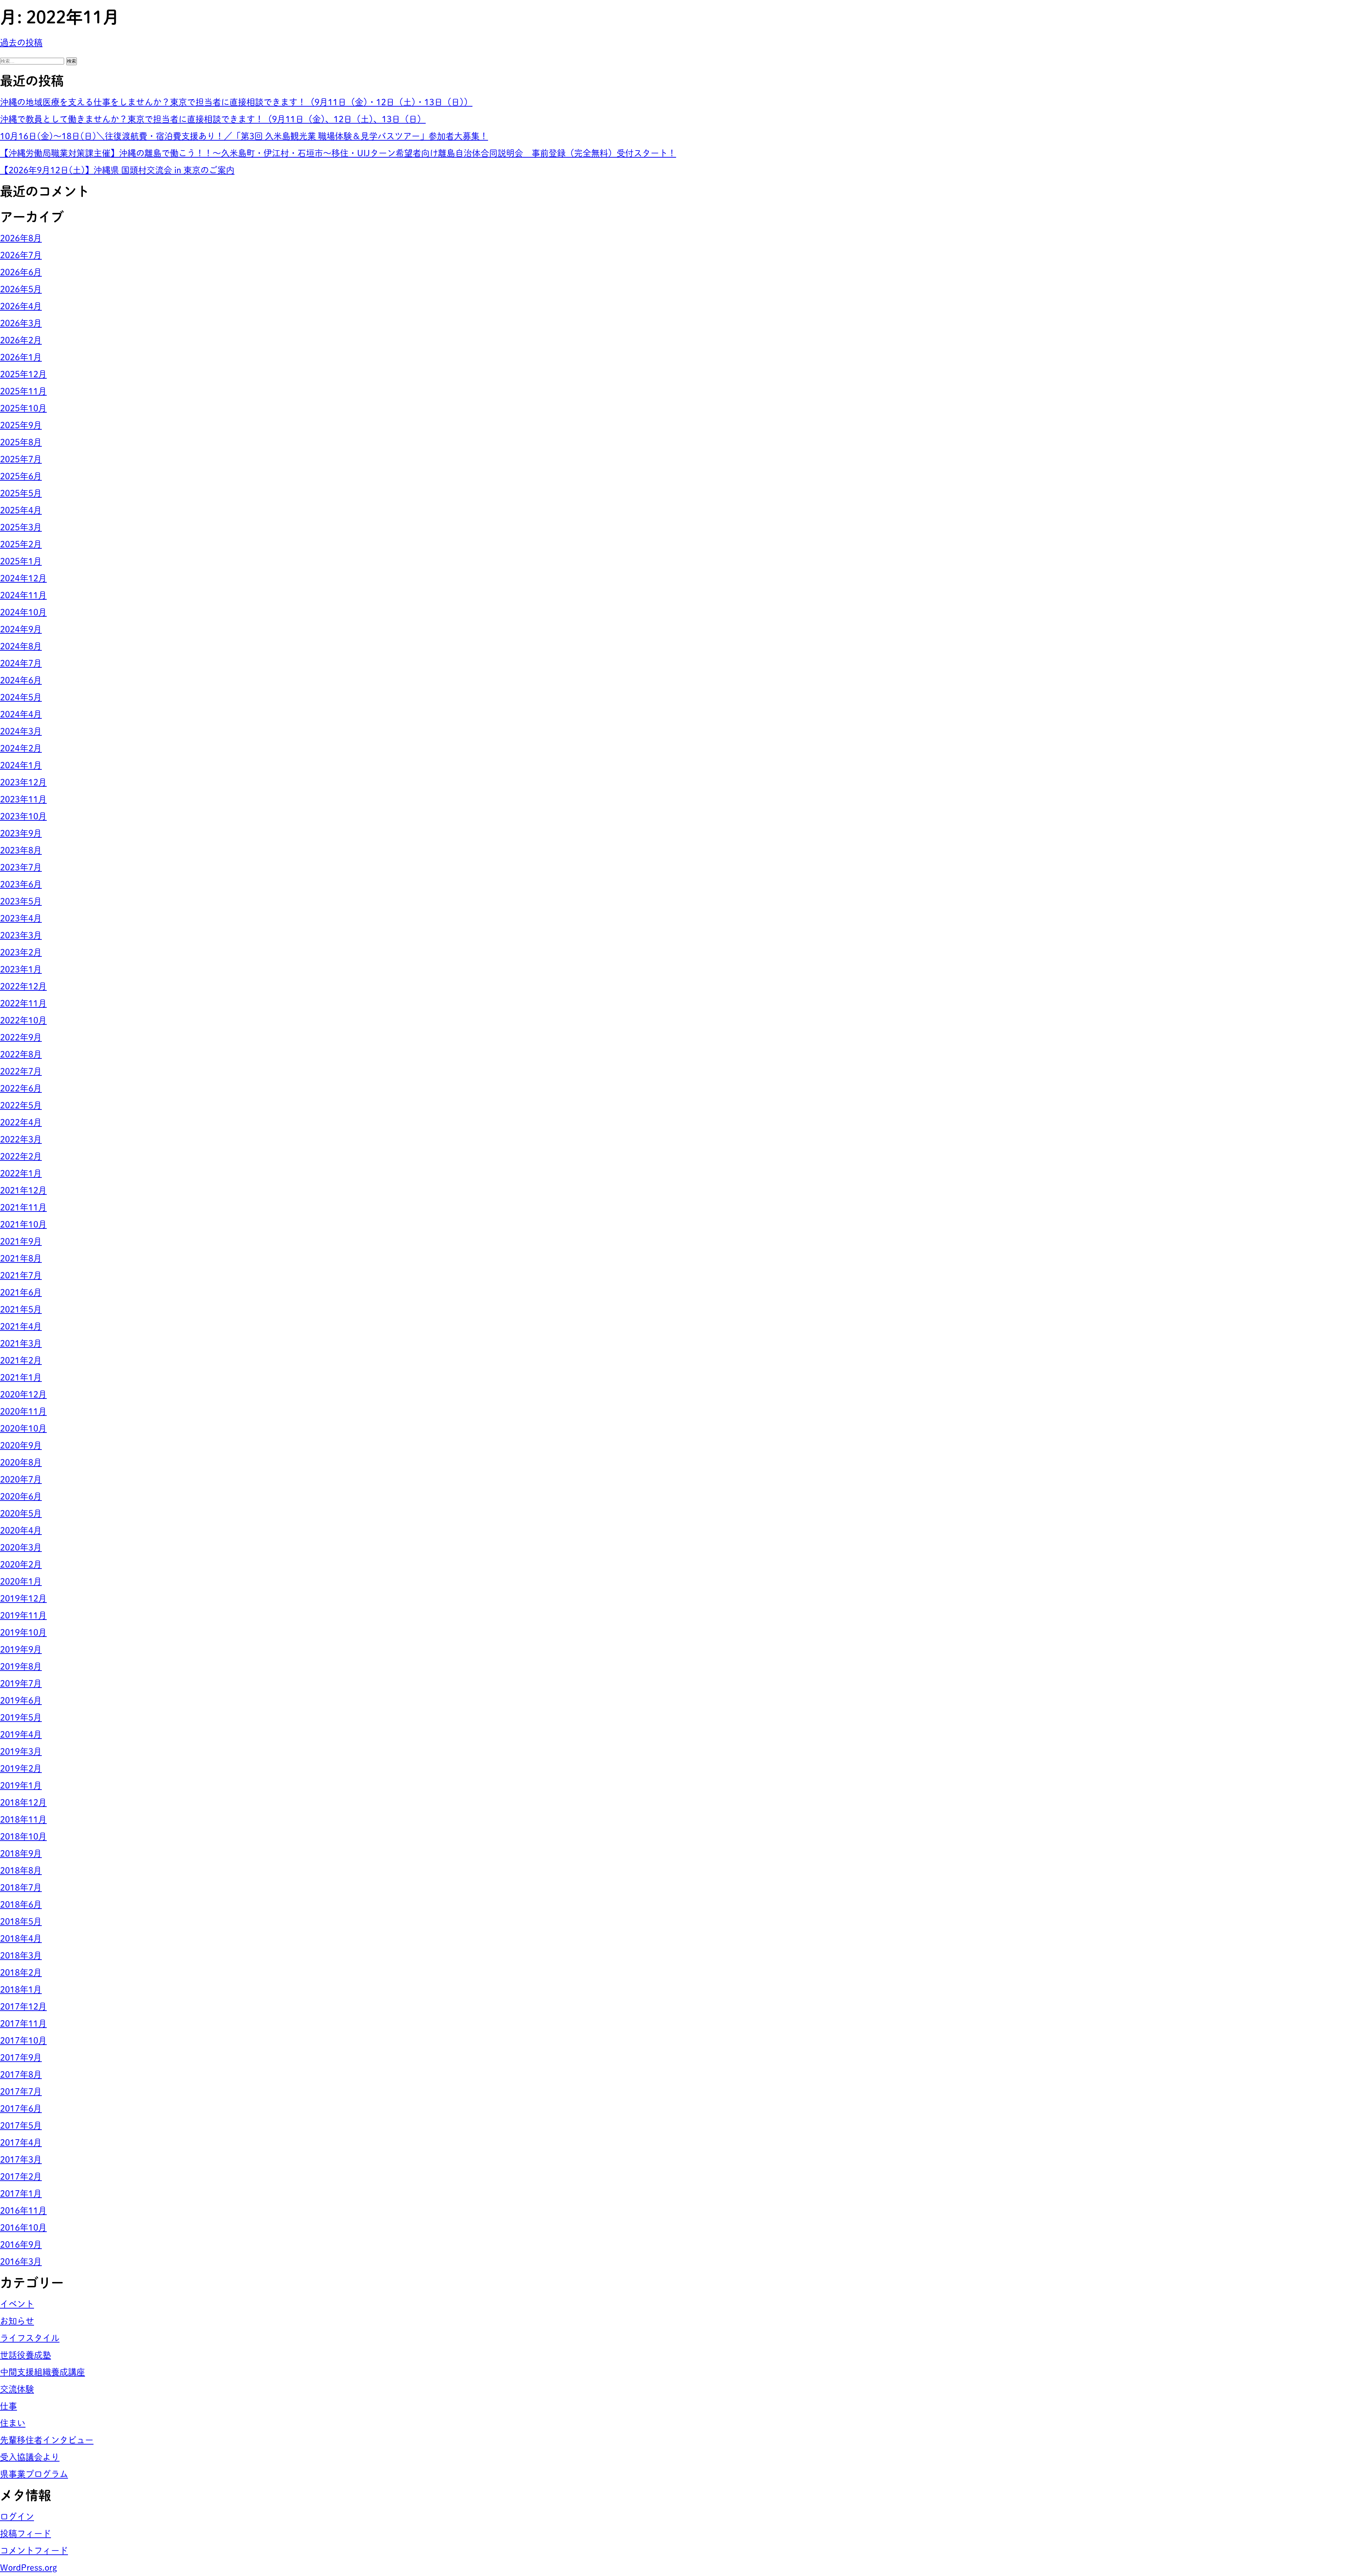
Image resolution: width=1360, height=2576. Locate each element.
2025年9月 (21, 425)
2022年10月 (23, 1020)
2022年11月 (23, 1003)
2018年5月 (21, 1921)
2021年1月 (21, 1377)
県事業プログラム (34, 2474)
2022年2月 (21, 1156)
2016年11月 (23, 2210)
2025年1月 (21, 561)
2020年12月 (23, 1394)
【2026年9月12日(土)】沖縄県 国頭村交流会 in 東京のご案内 (117, 170)
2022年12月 (23, 986)
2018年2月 (21, 1972)
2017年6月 (21, 2108)
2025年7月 (21, 459)
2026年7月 (21, 255)
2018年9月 (21, 1853)
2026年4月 (21, 306)
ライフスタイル (30, 2338)
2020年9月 (21, 1445)
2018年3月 (21, 1955)
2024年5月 (21, 697)
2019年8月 (21, 1666)
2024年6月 (21, 680)
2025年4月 (21, 510)
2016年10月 (23, 2227)
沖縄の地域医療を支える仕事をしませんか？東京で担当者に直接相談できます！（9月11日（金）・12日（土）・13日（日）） (236, 102)
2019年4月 (21, 1734)
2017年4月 (21, 2142)
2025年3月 (21, 527)
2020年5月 (21, 1513)
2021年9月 (21, 1241)
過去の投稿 (21, 43)
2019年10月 (23, 1632)
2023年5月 (21, 901)
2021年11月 (23, 1207)
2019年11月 (23, 1615)
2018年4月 (21, 1938)
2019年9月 (21, 1649)
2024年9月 (21, 629)
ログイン (17, 2516)
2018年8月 (21, 1870)
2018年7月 (21, 1887)
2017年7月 (21, 2091)
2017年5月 (21, 2125)
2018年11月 (23, 1819)
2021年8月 (21, 1258)
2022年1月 (21, 1173)
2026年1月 (21, 357)
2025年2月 (21, 544)
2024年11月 (23, 595)
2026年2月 (21, 340)
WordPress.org (29, 2567)
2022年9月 (21, 1037)
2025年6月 (21, 476)
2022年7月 (21, 1071)
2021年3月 (21, 1343)
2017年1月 (21, 2193)
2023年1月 (21, 969)
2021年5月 (21, 1309)
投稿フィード (25, 2533)
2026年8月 (21, 238)
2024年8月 (21, 646)
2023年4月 (21, 918)
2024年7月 (21, 663)
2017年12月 (23, 2006)
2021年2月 (21, 1360)
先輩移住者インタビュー (47, 2440)
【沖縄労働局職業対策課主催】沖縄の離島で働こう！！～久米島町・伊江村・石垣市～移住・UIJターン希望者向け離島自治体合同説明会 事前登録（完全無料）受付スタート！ (338, 153)
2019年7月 (21, 1683)
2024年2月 (21, 748)
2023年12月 (23, 782)
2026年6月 (21, 272)
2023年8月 (21, 850)
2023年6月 (21, 884)
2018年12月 (23, 1802)
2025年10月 (23, 408)
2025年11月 (23, 391)
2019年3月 (21, 1751)
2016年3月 (21, 2261)
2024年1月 (21, 765)
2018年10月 (23, 1836)
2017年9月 (21, 2057)
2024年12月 (23, 578)
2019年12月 (23, 1598)
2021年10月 (23, 1224)
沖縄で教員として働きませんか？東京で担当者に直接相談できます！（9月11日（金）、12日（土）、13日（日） (213, 119)
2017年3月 (21, 2159)
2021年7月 (21, 1275)
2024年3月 (21, 731)
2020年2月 (21, 1564)
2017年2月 (21, 2176)
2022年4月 (21, 1122)
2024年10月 (23, 612)
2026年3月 (21, 323)
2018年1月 (21, 1989)
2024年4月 (21, 714)
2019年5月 (21, 1717)
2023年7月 (21, 867)
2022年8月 (21, 1054)
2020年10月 (23, 1428)
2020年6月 (21, 1496)
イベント (17, 2304)
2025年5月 (21, 493)
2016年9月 (21, 2244)
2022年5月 (21, 1105)
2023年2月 (21, 952)
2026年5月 (21, 289)
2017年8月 (21, 2074)
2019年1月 (21, 1785)
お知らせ (17, 2321)
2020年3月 (21, 1547)
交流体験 (17, 2389)
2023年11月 (23, 799)
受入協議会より (30, 2457)
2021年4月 (21, 1326)
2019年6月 (21, 1700)
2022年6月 (21, 1088)
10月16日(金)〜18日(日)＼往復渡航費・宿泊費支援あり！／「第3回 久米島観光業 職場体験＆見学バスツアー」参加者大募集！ (244, 136)
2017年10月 (23, 2040)
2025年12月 (23, 374)
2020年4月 (21, 1530)
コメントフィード (34, 2550)
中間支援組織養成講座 (42, 2372)
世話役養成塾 (25, 2355)
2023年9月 (21, 833)
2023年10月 (23, 816)
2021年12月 (23, 1190)
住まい (13, 2423)
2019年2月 (21, 1768)
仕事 (8, 2406)
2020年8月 (21, 1462)
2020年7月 (21, 1479)
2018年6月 (21, 1904)
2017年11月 (23, 2023)
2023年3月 (21, 935)
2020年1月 (21, 1581)
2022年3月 (21, 1139)
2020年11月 (23, 1411)
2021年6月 (21, 1292)
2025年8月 (21, 442)
